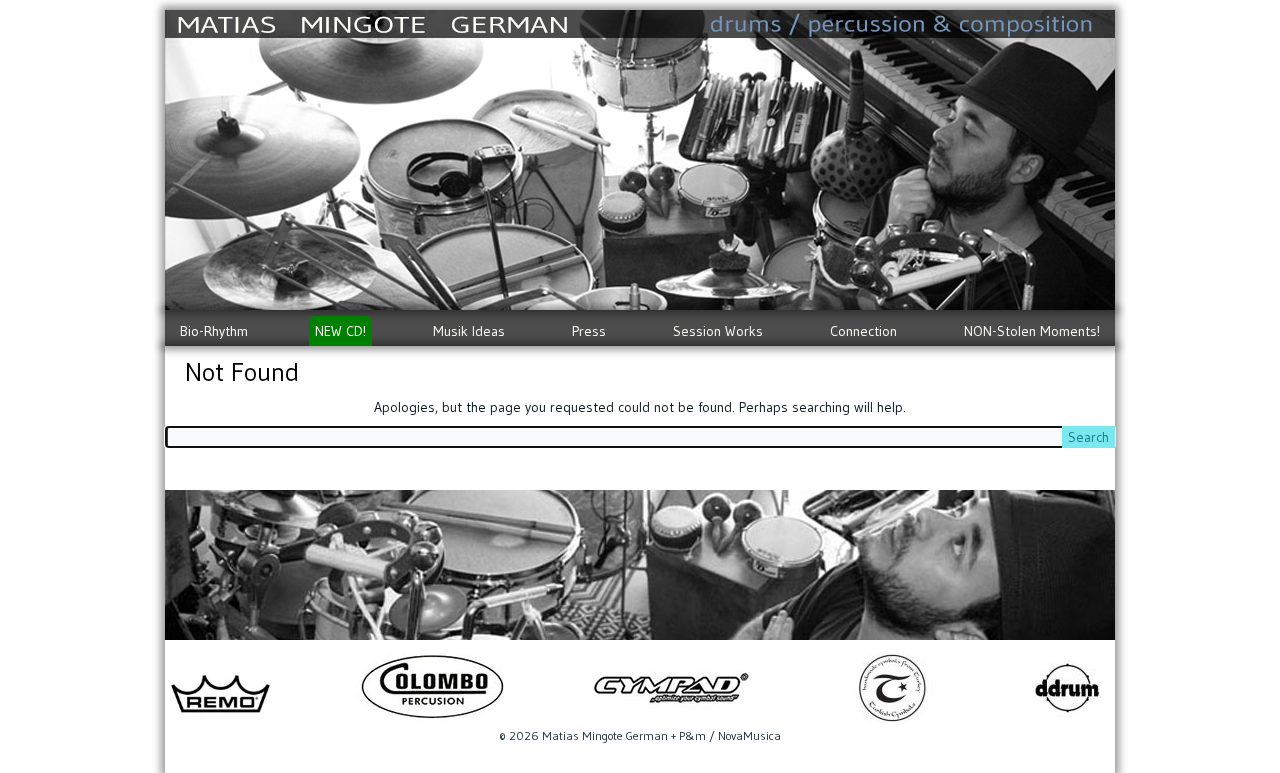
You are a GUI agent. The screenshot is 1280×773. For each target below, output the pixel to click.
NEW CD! (340, 331)
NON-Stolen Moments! (1032, 331)
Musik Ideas (469, 331)
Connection (863, 331)
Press (589, 331)
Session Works (718, 331)
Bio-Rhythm (214, 331)
